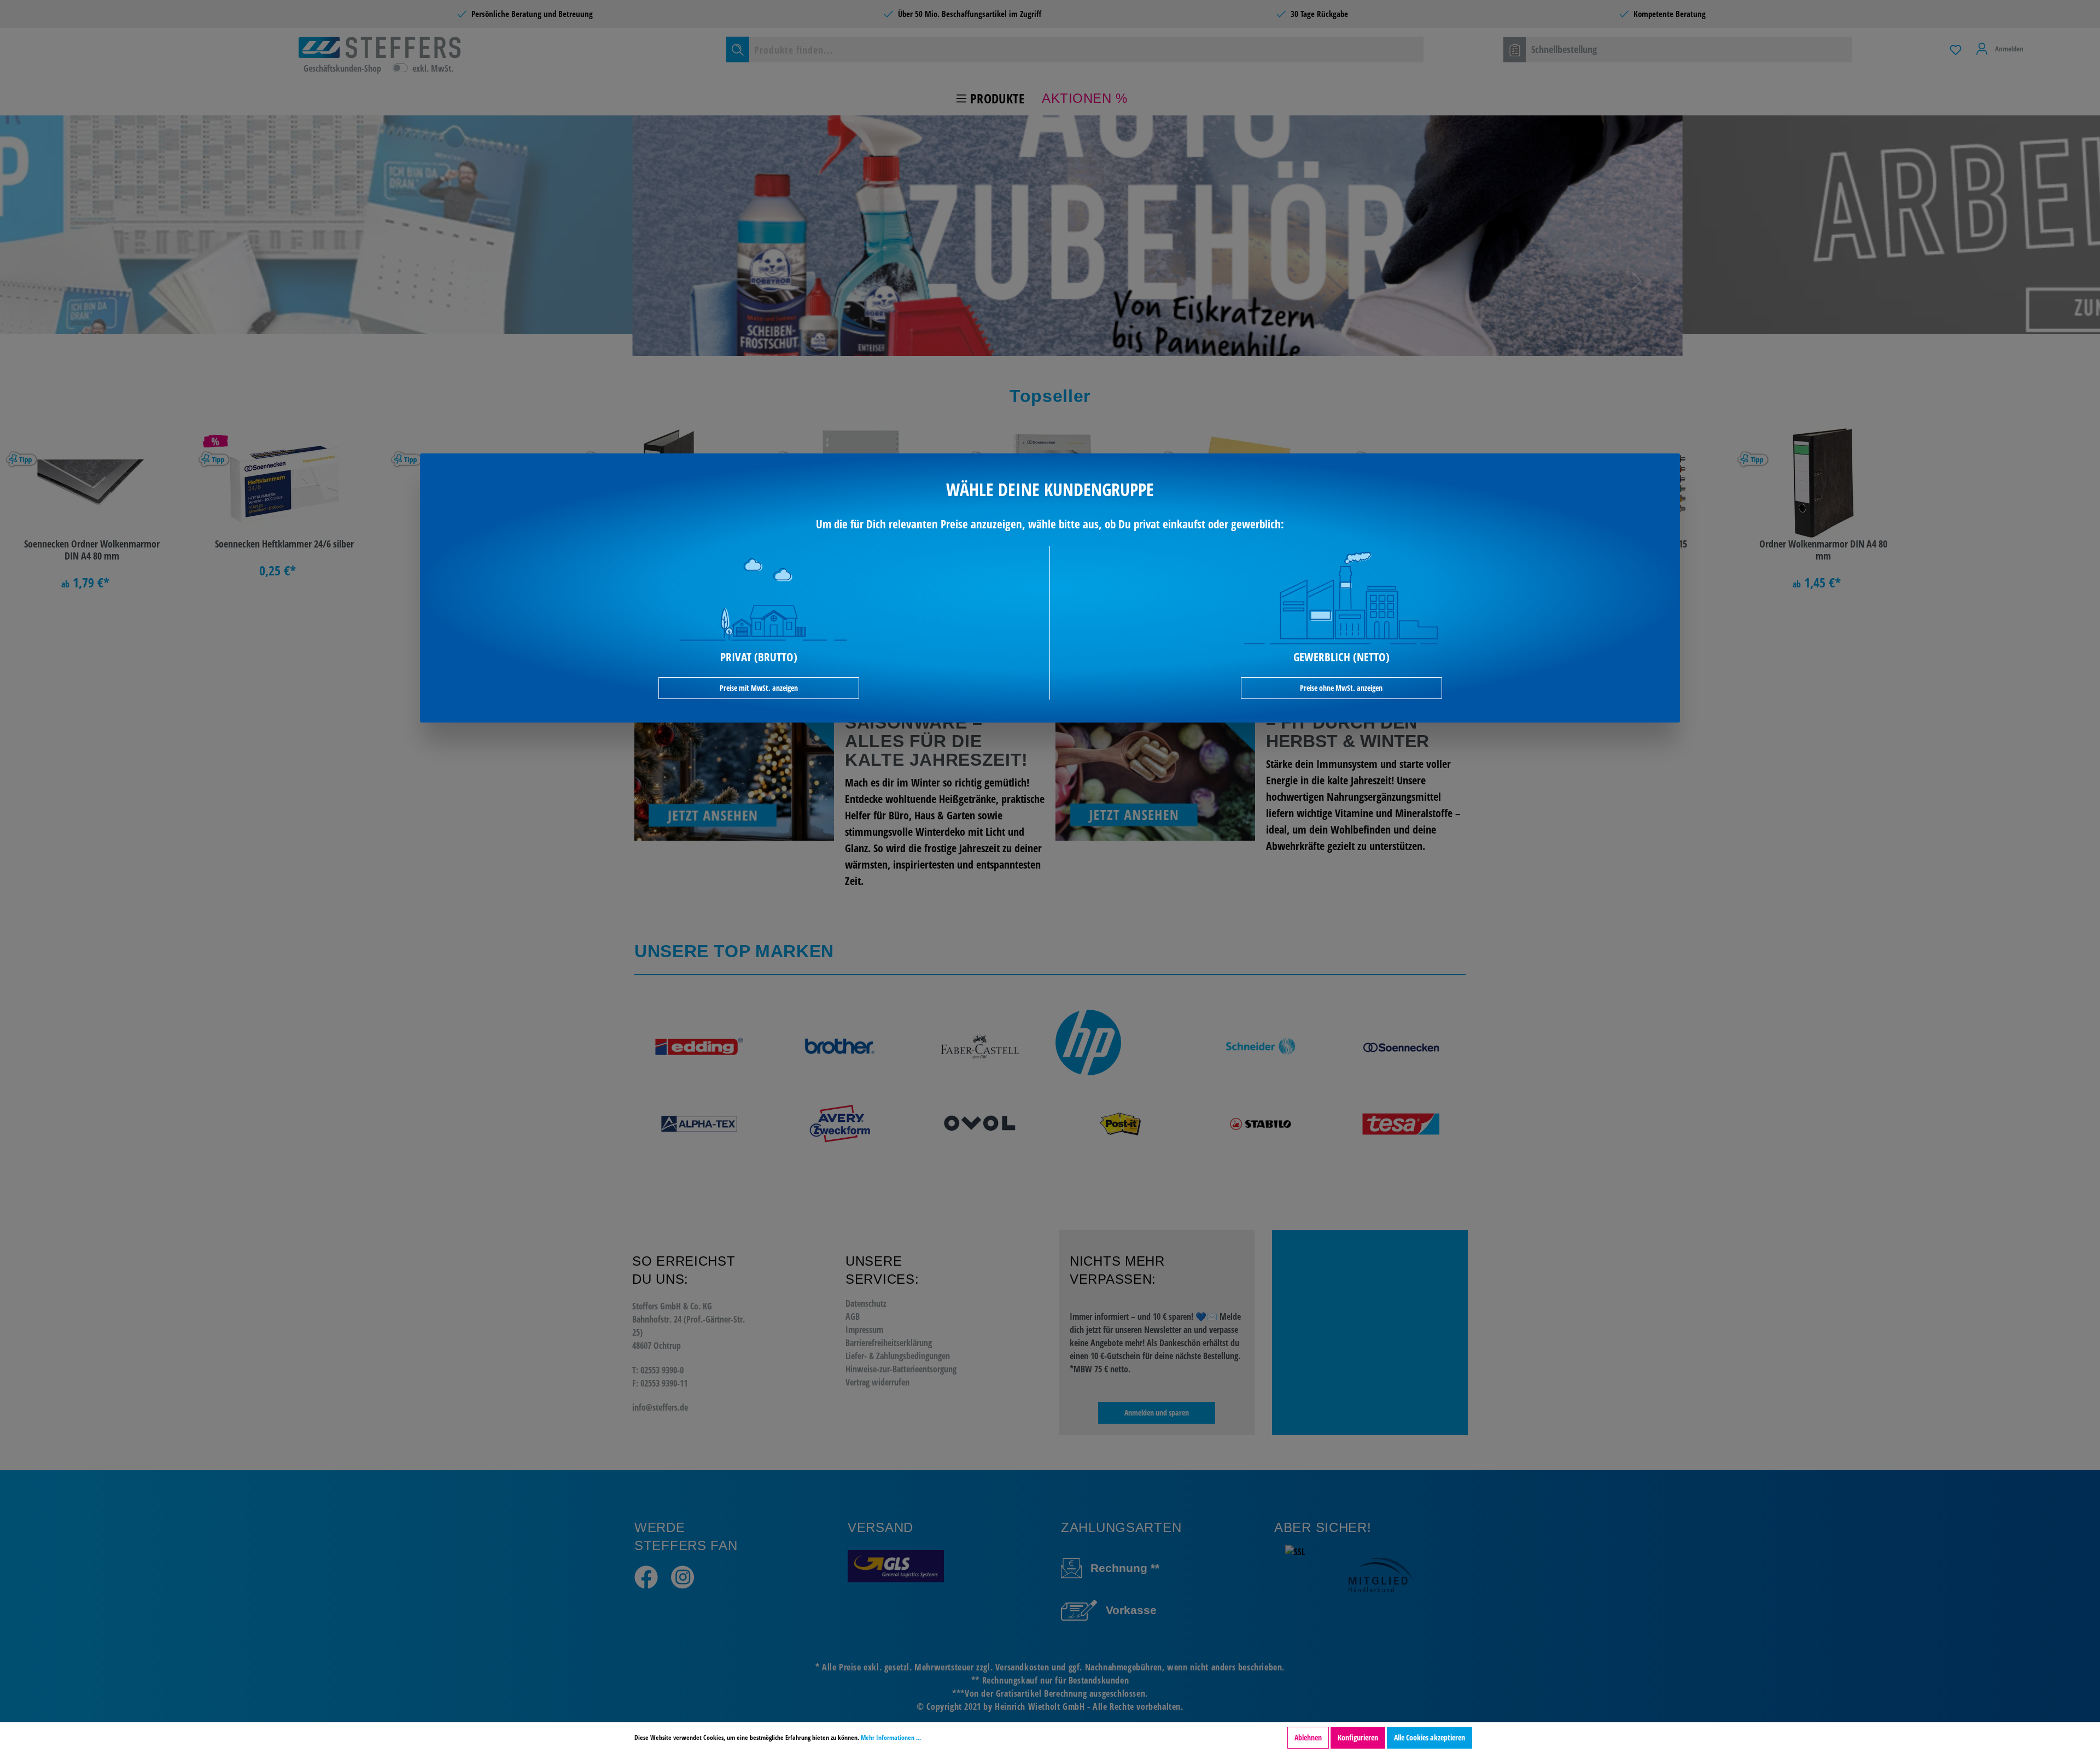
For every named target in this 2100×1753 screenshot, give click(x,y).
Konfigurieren (1358, 1737)
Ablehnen (1308, 1737)
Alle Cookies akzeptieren (1430, 1737)
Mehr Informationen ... (891, 1737)
